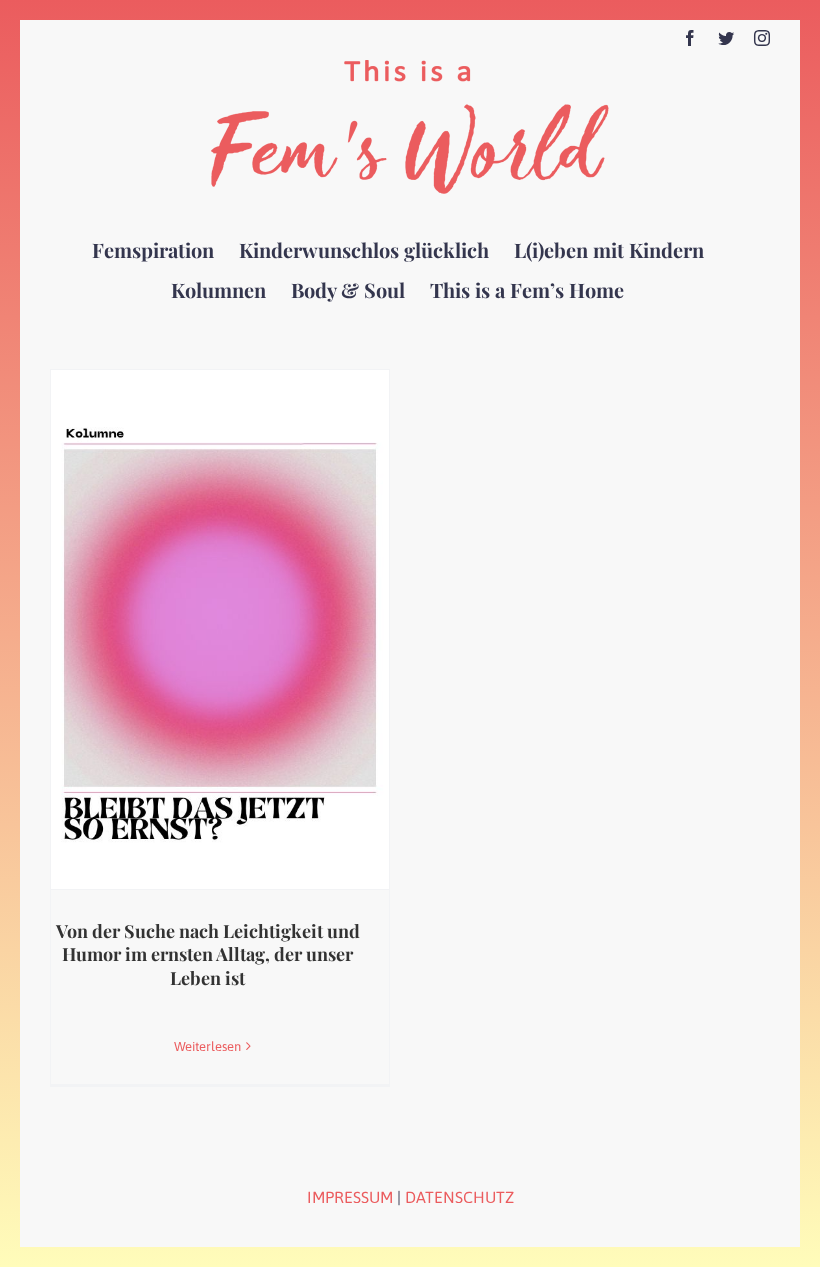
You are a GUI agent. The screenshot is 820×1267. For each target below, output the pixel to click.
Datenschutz (459, 1197)
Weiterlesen (207, 1046)
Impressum (350, 1197)
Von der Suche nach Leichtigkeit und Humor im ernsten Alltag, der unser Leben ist (208, 954)
